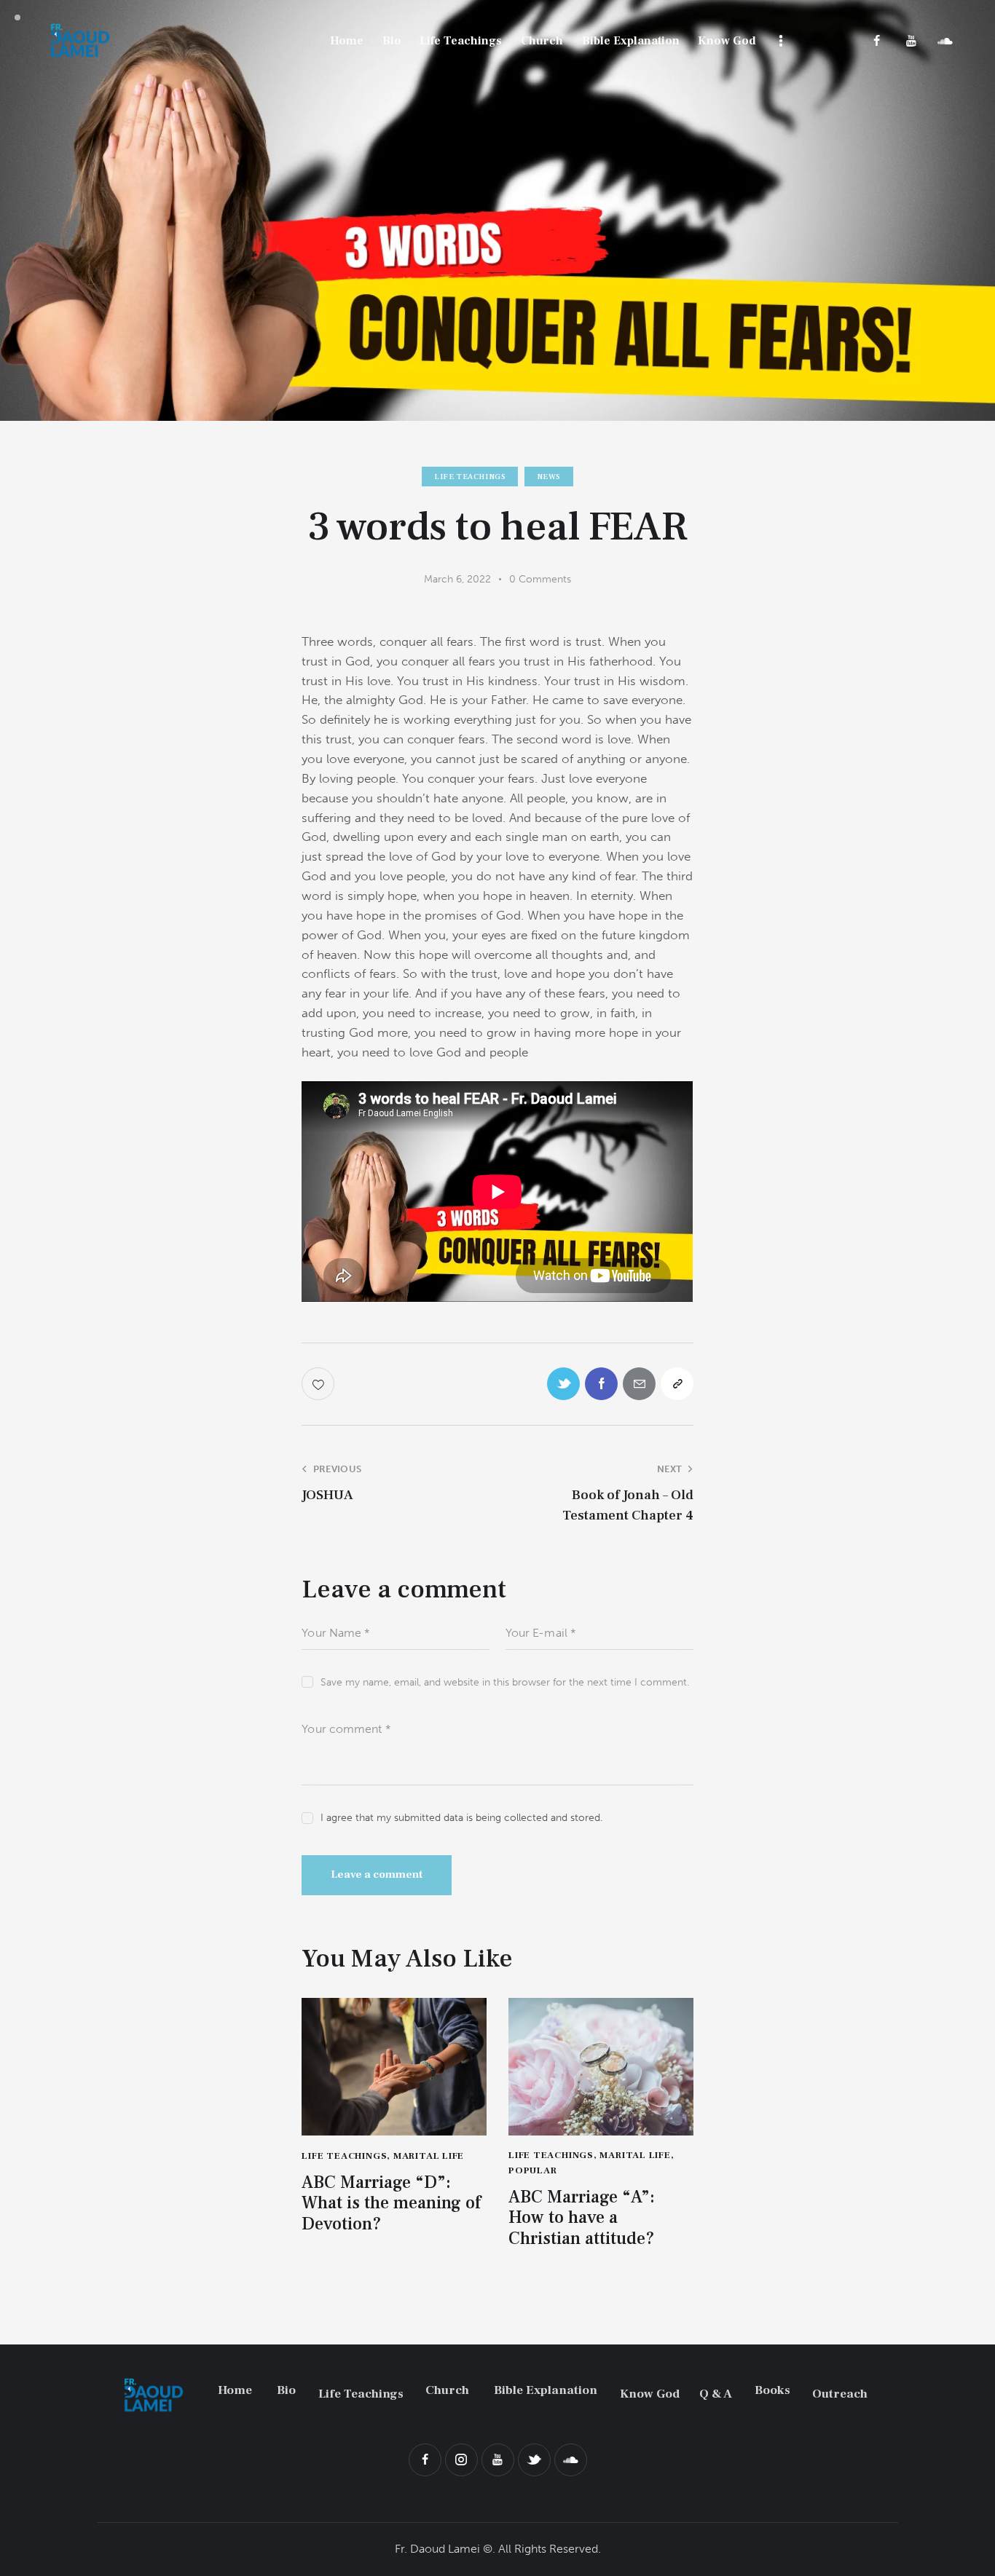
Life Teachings (470, 477)
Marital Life (429, 2156)
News (549, 477)
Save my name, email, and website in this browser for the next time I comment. (504, 1682)
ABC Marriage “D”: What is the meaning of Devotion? (391, 2204)
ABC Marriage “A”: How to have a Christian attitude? (582, 2219)
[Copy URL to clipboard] (677, 1384)
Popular (532, 2170)
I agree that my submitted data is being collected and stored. (461, 1818)
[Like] (319, 1384)
